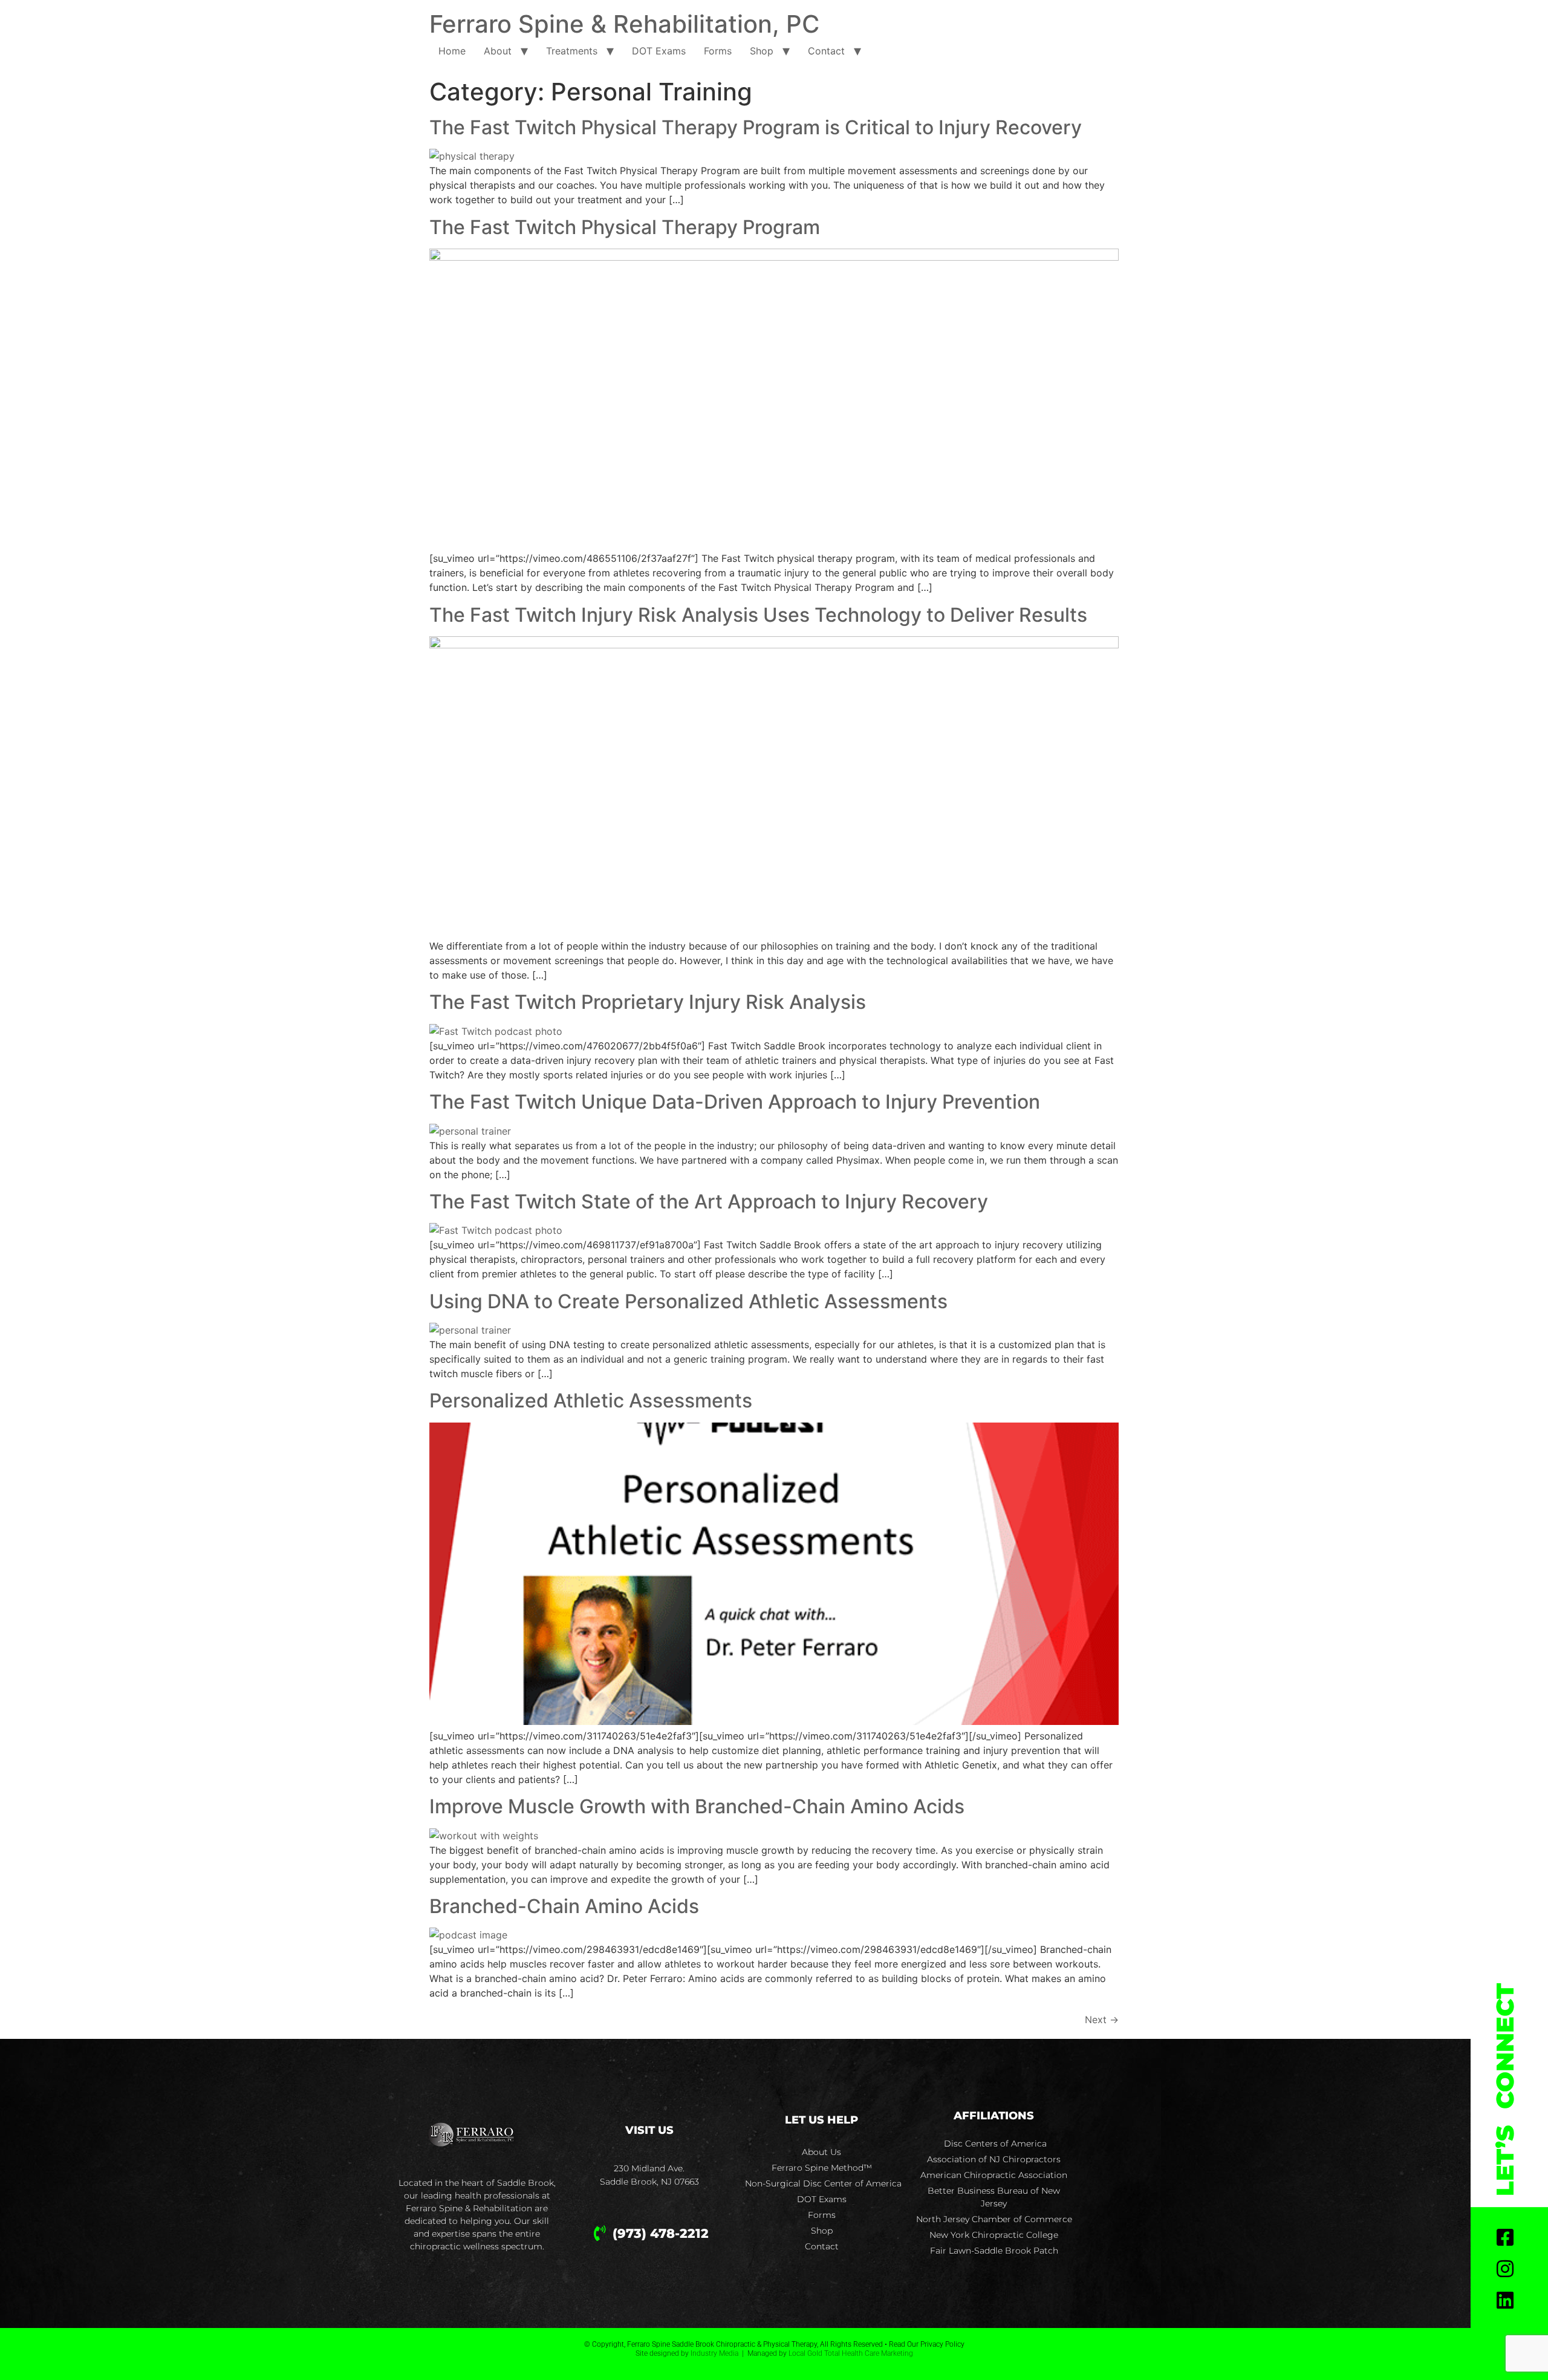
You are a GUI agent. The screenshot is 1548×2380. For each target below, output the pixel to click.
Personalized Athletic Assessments (591, 1400)
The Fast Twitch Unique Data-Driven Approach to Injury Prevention (735, 1102)
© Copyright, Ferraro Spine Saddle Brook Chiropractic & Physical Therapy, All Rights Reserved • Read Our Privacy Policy (774, 2344)
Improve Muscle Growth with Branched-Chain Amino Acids (697, 1806)
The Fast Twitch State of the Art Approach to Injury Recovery (709, 1201)
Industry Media (714, 2353)
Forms (718, 51)
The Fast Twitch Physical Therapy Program (625, 227)
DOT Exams (659, 51)
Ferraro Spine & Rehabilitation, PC (624, 24)
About (498, 51)
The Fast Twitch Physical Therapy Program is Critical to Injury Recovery (756, 127)
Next (1102, 2020)
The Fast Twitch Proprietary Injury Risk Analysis (648, 1002)
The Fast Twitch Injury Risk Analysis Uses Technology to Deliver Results (758, 615)
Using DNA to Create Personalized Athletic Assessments (688, 1301)
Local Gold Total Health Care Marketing (851, 2353)
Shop (762, 51)
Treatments (572, 51)
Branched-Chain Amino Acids (564, 1906)
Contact (826, 51)
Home (452, 51)
